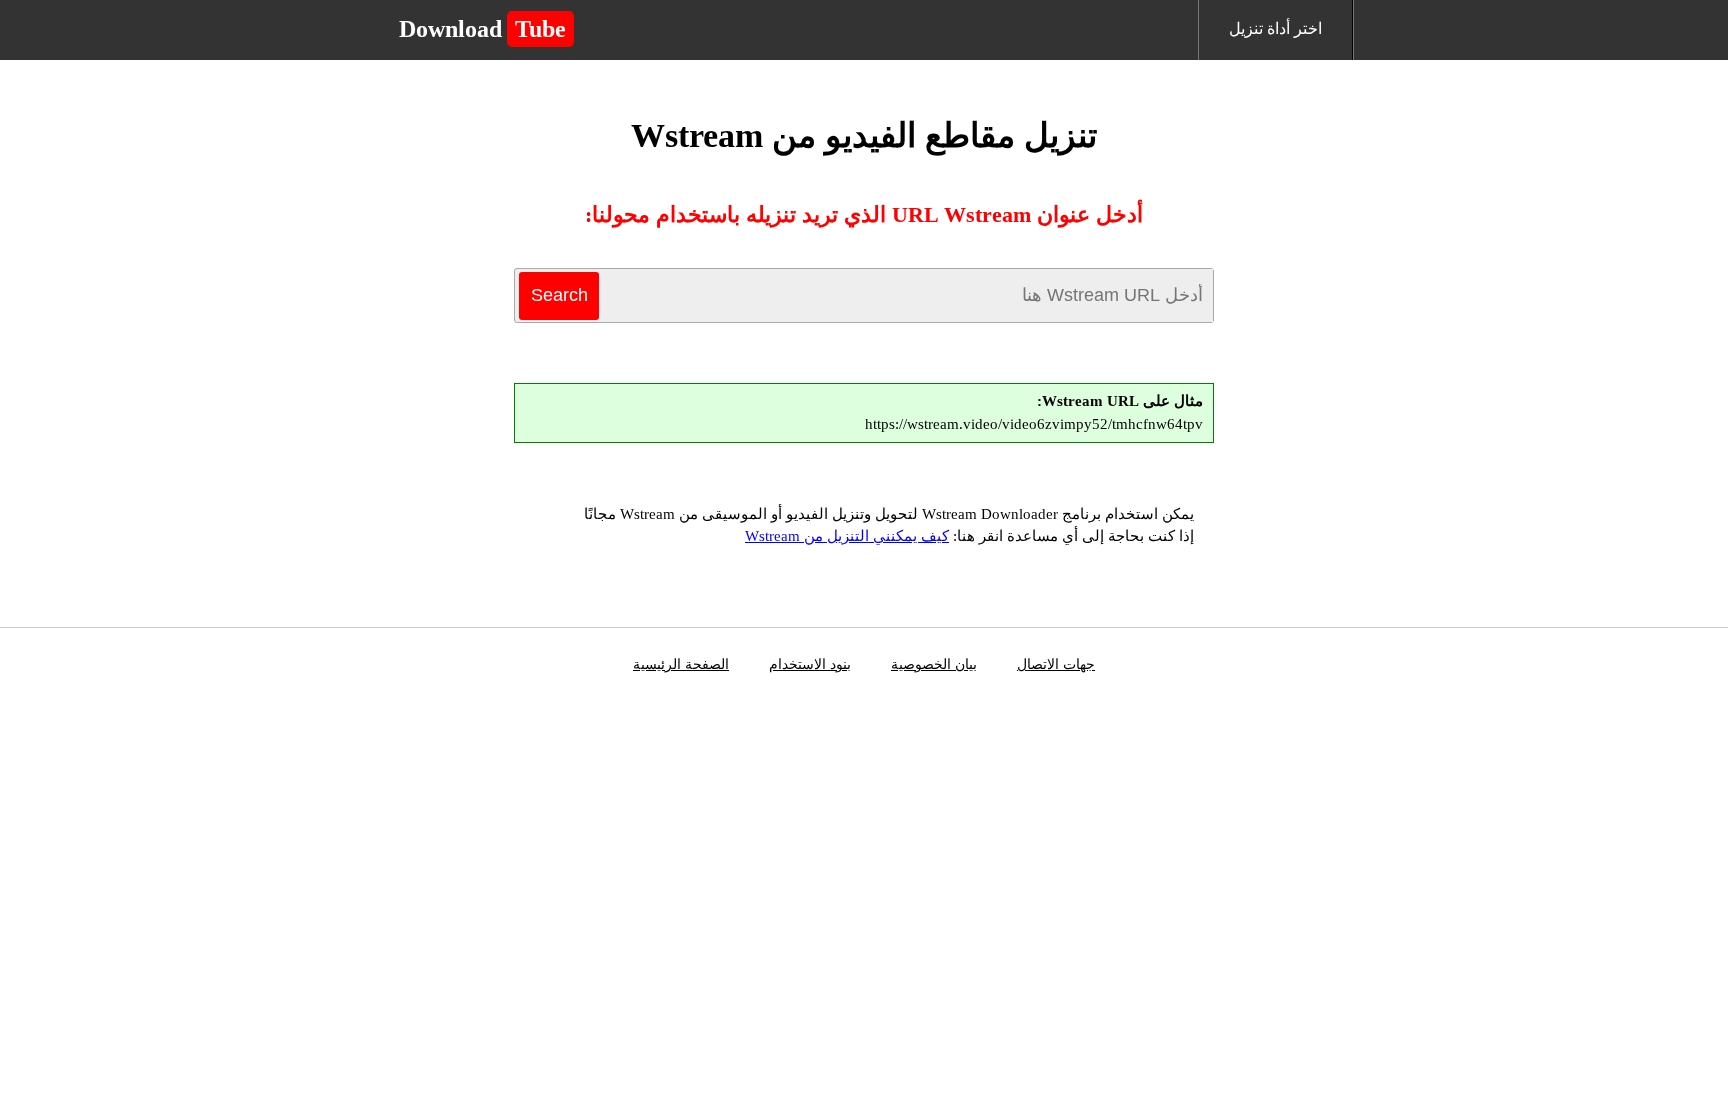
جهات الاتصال (1056, 664)
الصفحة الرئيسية (681, 664)
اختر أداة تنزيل (1275, 28)
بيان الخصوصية (934, 664)
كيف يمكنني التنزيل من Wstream (847, 536)
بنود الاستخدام (810, 664)
